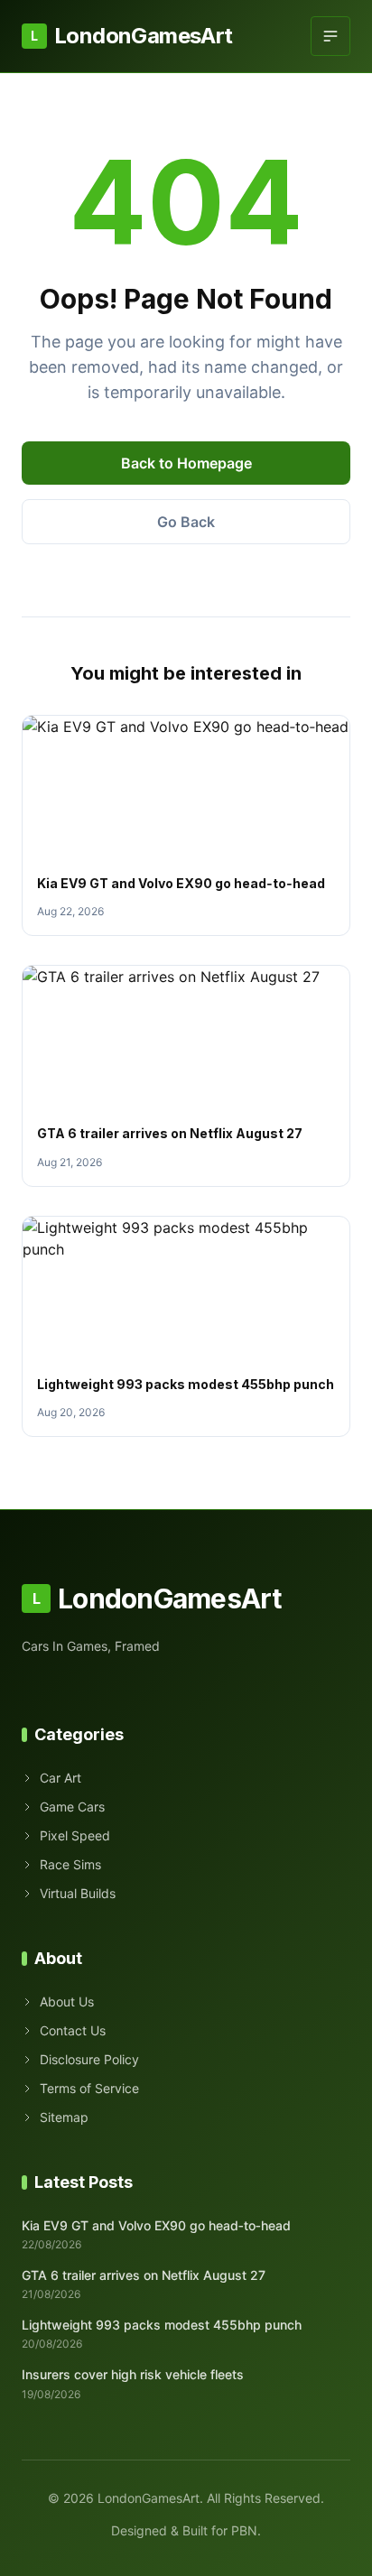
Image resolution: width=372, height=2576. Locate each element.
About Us (67, 2001)
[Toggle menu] (330, 36)
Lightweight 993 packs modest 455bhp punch (186, 1384)
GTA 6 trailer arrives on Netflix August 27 (170, 1133)
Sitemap (64, 2117)
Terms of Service (89, 2088)
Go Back (186, 522)
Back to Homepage (186, 463)
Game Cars (72, 1807)
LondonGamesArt (131, 36)
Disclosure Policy (89, 2059)
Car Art (60, 1778)
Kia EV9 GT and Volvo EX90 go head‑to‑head (181, 883)
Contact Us (73, 2030)
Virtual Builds (78, 1893)
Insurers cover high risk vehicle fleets (133, 2374)
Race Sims (70, 1864)
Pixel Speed (75, 1835)
